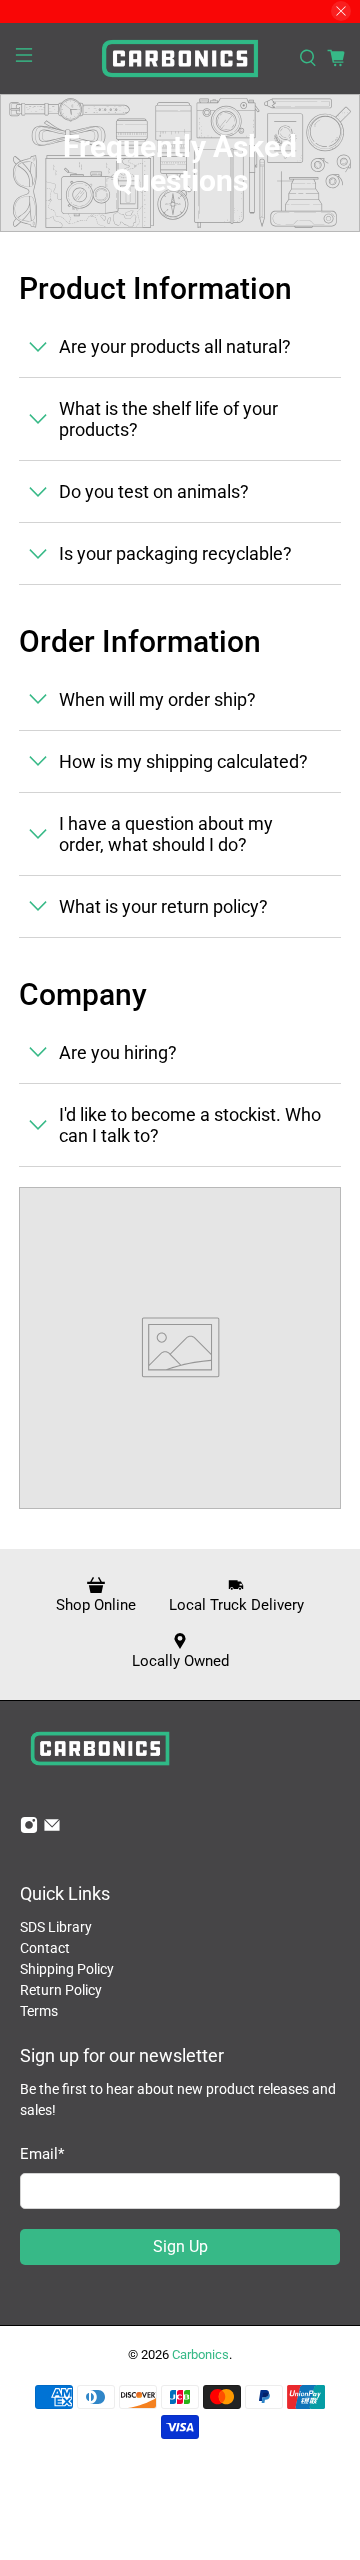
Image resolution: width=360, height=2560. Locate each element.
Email (42, 2154)
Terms (39, 2011)
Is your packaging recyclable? (175, 553)
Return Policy (61, 1990)
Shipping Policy (67, 1969)
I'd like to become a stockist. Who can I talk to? (190, 1125)
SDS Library (56, 1927)
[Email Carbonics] (52, 1829)
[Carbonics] (180, 59)
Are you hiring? (118, 1052)
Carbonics (200, 2354)
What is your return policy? (163, 906)
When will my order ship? (157, 699)
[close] (341, 11)
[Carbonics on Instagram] (29, 1829)
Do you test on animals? (154, 491)
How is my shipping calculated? (183, 761)
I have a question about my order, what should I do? (166, 834)
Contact (45, 1948)
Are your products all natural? (175, 346)
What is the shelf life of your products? (168, 419)
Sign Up (180, 2246)
